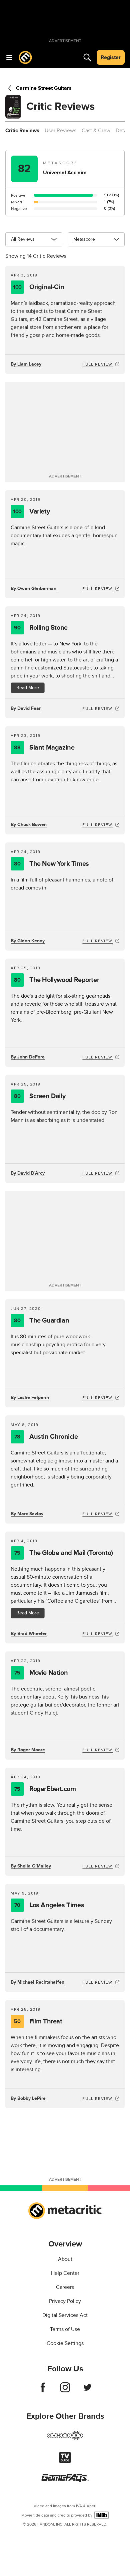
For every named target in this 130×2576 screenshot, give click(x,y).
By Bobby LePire (28, 2098)
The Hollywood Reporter (56, 980)
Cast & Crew (96, 131)
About (65, 2259)
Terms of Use (65, 2329)
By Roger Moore (28, 1750)
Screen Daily (40, 1096)
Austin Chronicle (46, 1437)
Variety (31, 512)
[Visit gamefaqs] (65, 2480)
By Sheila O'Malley (31, 1866)
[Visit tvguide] (65, 2461)
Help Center (65, 2273)
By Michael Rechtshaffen (37, 1982)
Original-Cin (38, 287)
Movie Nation (41, 1673)
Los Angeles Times (49, 1905)
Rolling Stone (41, 628)
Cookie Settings (65, 2343)
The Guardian (41, 1321)
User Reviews (60, 131)
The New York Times (51, 864)
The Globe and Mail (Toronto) (64, 1553)
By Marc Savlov (27, 1514)
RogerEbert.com (45, 1789)
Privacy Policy (65, 2301)
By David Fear (26, 708)
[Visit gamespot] (65, 2439)
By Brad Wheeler (29, 1634)
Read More (28, 688)
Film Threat (38, 2021)
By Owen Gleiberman (33, 588)
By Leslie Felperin (30, 1398)
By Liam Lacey (26, 364)
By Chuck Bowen (29, 825)
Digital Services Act (65, 2315)
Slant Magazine (44, 748)
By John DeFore (28, 1057)
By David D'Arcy (28, 1173)
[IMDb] (101, 2515)
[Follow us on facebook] (43, 2391)
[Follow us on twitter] (87, 2391)
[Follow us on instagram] (65, 2391)
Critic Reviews (22, 131)
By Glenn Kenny (28, 941)
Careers (65, 2287)
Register (111, 57)
